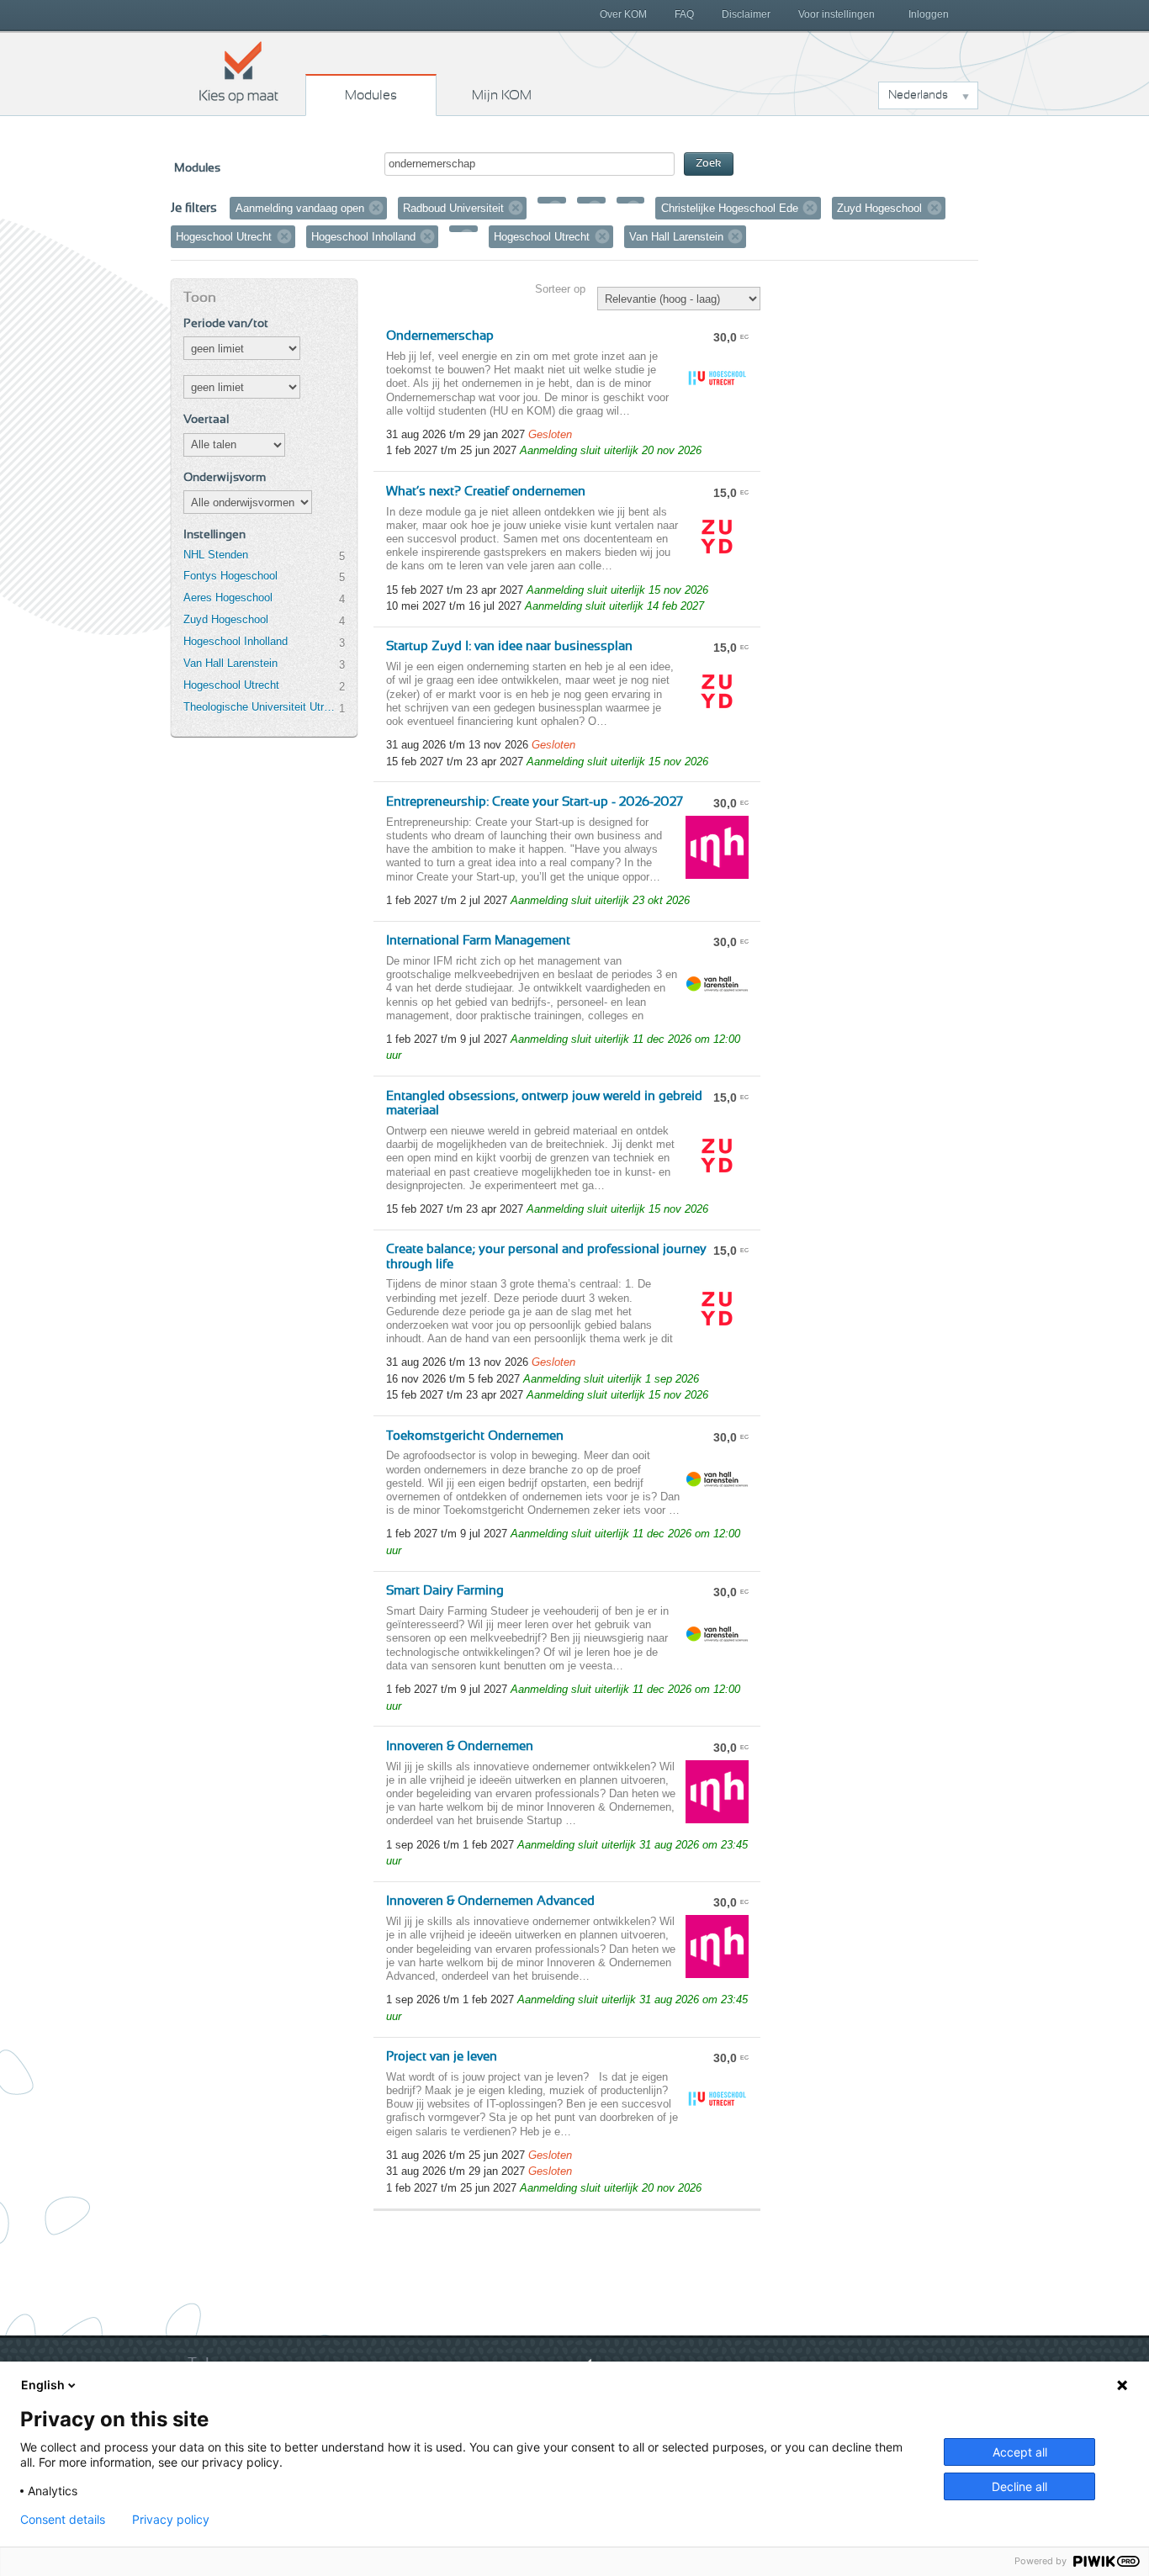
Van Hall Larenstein (230, 663)
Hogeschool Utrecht (231, 685)
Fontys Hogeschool (230, 576)
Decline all (1019, 2486)
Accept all (1020, 2452)
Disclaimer (746, 14)
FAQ (684, 14)
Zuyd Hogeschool (226, 619)
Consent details (63, 2520)
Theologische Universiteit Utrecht (261, 707)
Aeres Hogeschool (228, 598)
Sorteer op (560, 289)
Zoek (709, 164)
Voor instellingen (837, 14)
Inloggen (929, 14)
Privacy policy (171, 2520)
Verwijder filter (376, 208)
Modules (371, 95)
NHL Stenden (216, 555)
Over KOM (623, 14)
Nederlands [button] (918, 95)
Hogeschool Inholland (236, 641)
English (43, 2385)
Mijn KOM (502, 95)
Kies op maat (239, 71)
